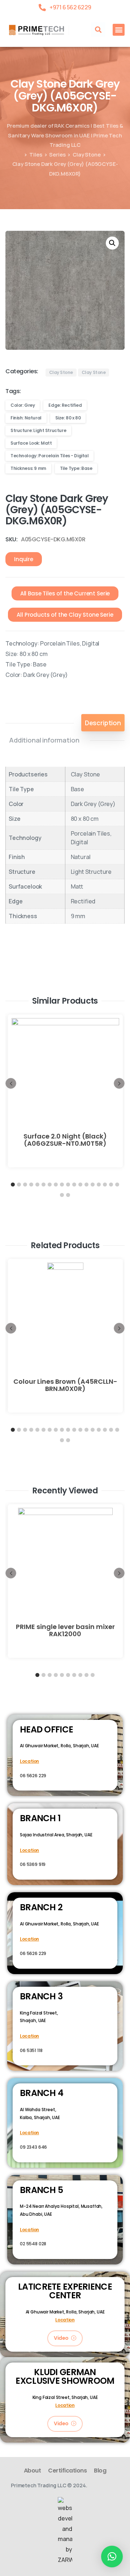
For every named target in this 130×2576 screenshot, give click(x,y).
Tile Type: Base (76, 468)
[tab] (103, 723)
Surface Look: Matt (31, 443)
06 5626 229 (33, 1776)
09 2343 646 (33, 2147)
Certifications (67, 2471)
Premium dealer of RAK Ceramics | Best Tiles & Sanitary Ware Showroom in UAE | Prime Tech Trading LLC (65, 135)
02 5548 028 (33, 2244)
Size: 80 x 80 (68, 418)
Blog (100, 2471)
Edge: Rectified (65, 405)
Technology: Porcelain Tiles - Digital (49, 456)
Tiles (36, 154)
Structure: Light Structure (38, 430)
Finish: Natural (26, 418)
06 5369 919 (33, 1864)
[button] (98, 30)
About (32, 2471)
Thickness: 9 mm (28, 468)
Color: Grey (23, 405)
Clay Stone (86, 154)
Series (57, 154)
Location (29, 1761)
